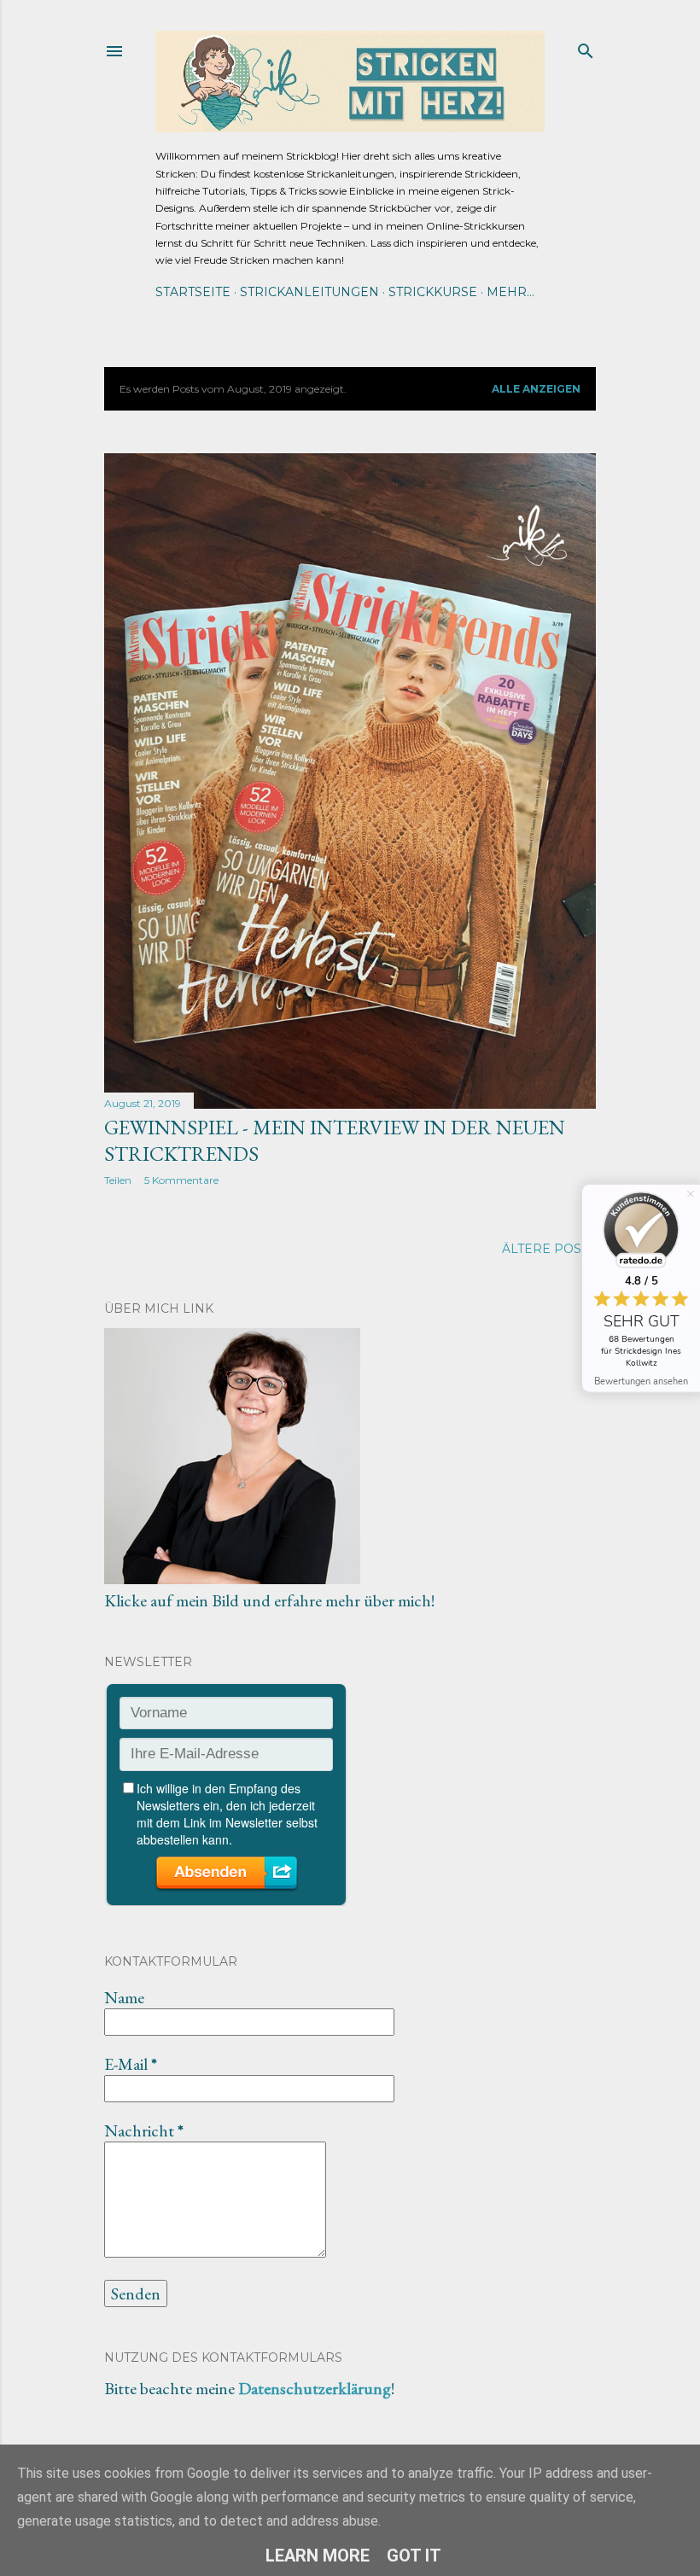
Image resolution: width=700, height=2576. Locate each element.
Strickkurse (433, 292)
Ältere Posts (549, 1249)
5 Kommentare (181, 1180)
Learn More (318, 2556)
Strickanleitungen (309, 292)
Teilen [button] (118, 1180)
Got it (414, 2556)
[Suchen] (586, 47)
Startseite (193, 292)
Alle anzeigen (536, 389)
